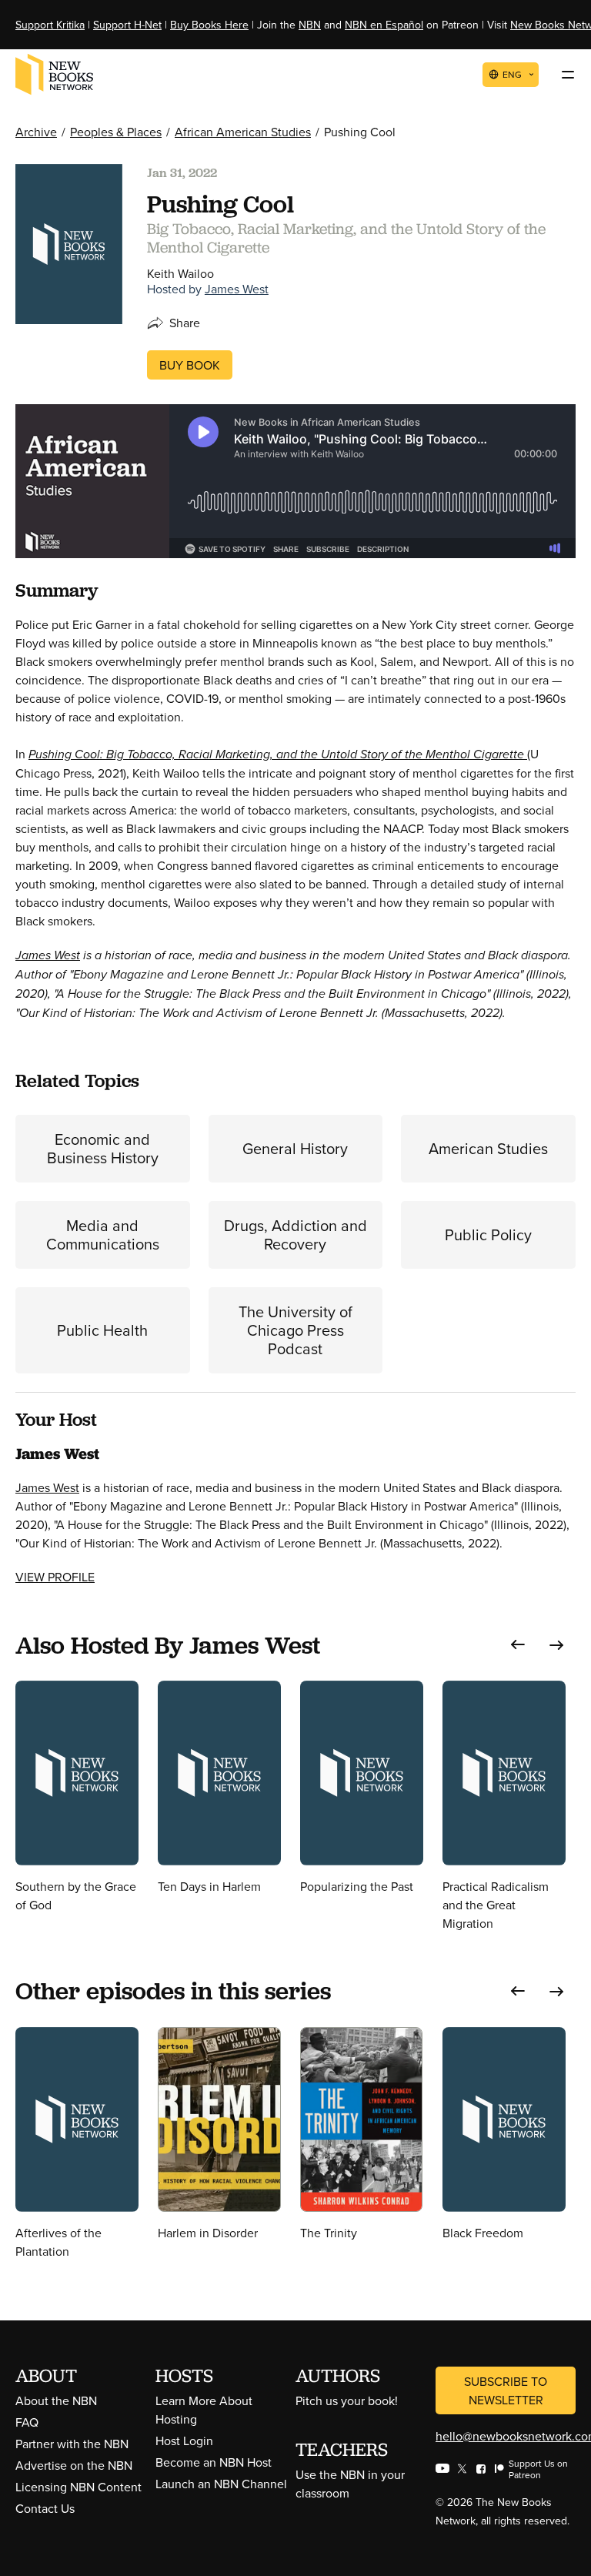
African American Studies (243, 132)
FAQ (27, 2422)
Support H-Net (127, 25)
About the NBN (56, 2400)
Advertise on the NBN (74, 2465)
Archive (36, 132)
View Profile (55, 1577)
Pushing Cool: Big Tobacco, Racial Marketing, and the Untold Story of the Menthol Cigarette (278, 754)
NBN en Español (384, 25)
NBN (310, 25)
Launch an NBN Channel (221, 2484)
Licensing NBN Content (78, 2487)
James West (237, 289)
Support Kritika (50, 25)
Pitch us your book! (347, 2400)
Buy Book (190, 365)
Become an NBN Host (214, 2462)
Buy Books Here (209, 25)
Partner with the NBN (72, 2444)
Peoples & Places (116, 132)
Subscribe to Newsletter (506, 2390)
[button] (518, 1645)
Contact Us (45, 2508)
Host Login (184, 2441)
